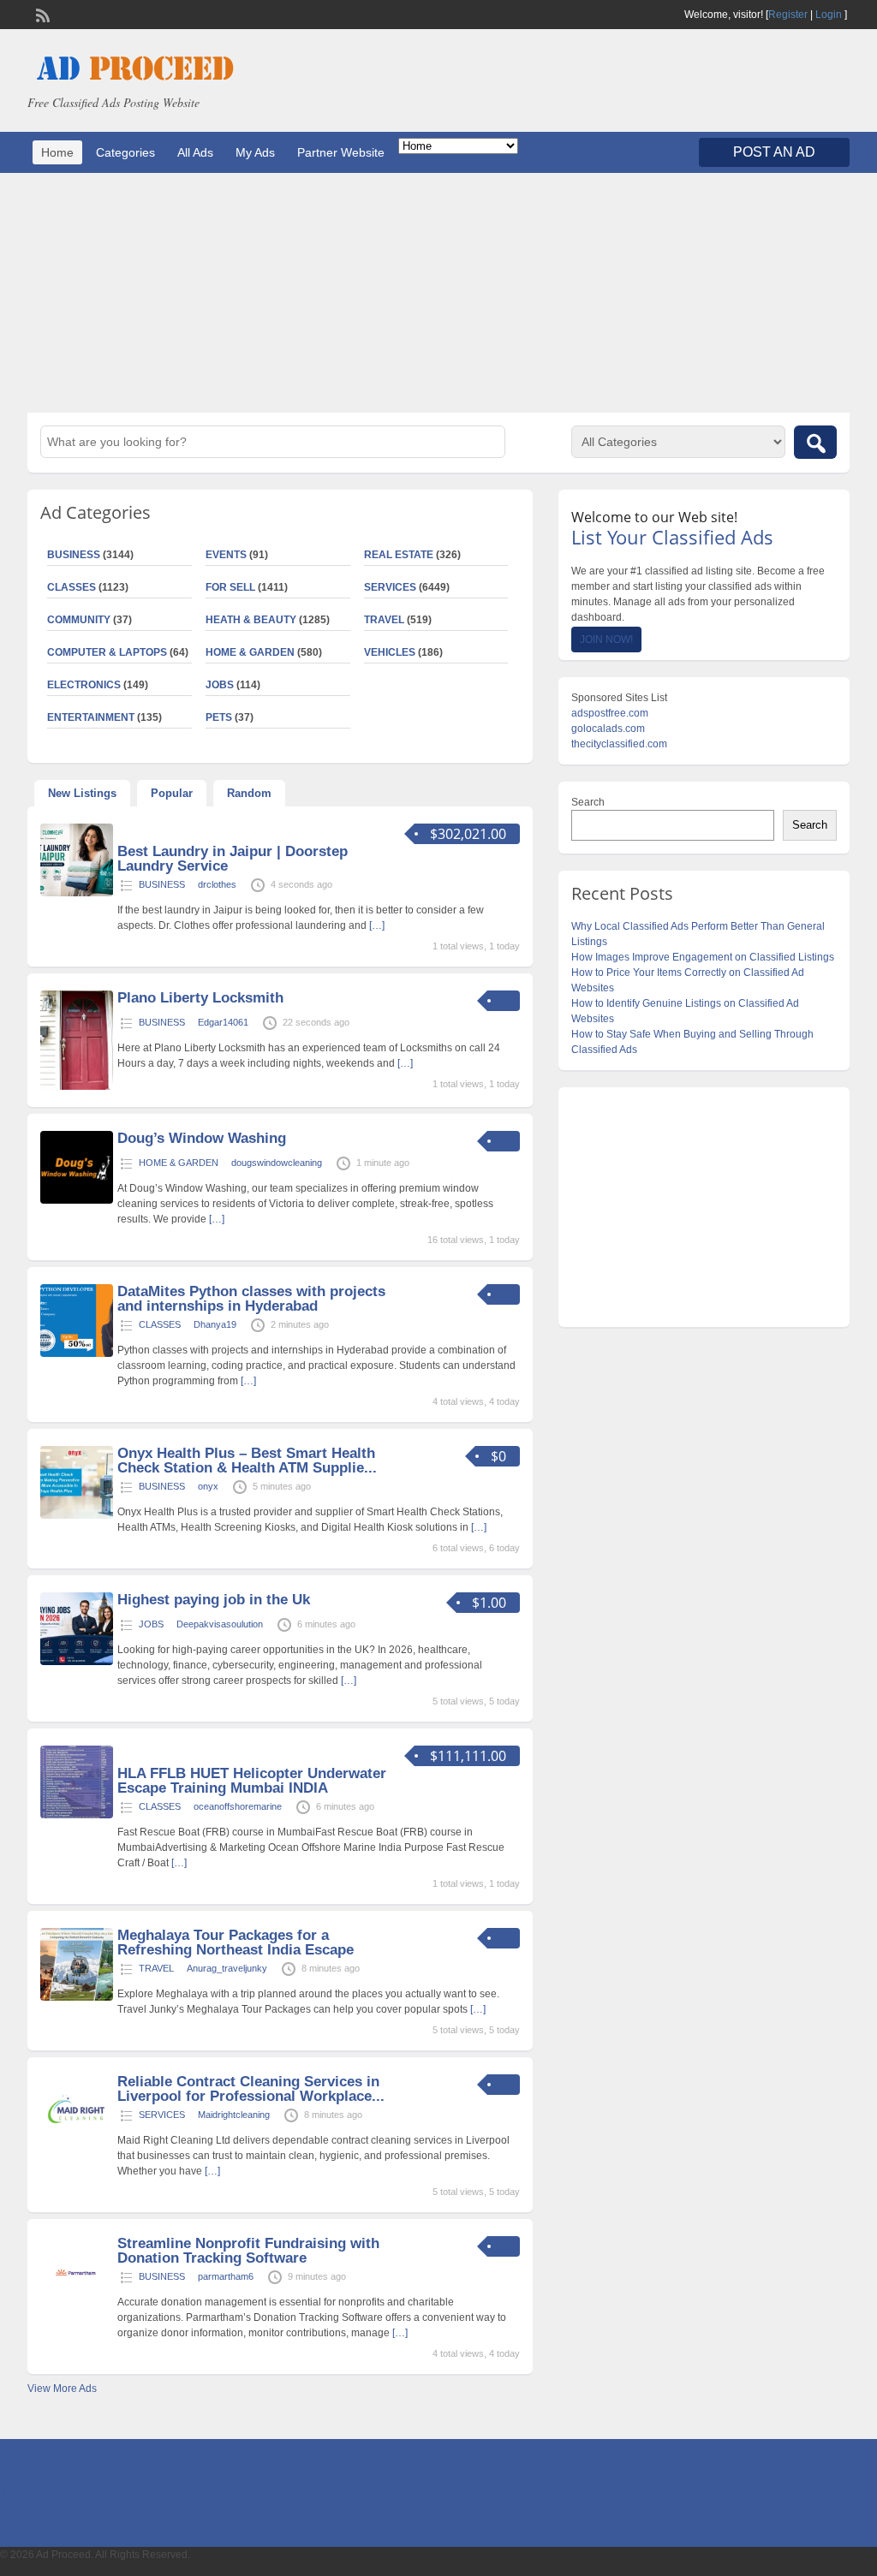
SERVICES (390, 587)
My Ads (255, 152)
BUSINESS (162, 884)
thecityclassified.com (619, 744)
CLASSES (160, 1324)
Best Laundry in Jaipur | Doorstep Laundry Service (233, 859)
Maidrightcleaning (234, 2115)
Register (788, 15)
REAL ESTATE (399, 555)
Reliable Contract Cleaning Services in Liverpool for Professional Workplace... (251, 2089)
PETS (219, 717)
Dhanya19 (215, 1324)
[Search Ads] (815, 442)
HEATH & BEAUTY (251, 620)
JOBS (220, 685)
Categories (125, 152)
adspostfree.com (610, 713)
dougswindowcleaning (277, 1163)
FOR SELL (230, 587)
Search (588, 802)
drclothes (217, 884)
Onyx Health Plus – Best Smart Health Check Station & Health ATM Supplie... (247, 1461)
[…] (377, 925)
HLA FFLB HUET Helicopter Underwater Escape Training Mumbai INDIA (252, 1781)
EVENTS (226, 555)
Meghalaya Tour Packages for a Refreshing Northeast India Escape (236, 1942)
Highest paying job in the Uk (214, 1600)
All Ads (195, 152)
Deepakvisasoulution (220, 1624)
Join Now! (606, 640)
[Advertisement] (438, 293)
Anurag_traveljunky (227, 1968)
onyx (208, 1486)
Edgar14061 (223, 1022)
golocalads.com (608, 729)
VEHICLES (390, 652)
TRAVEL (384, 620)
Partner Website (341, 152)
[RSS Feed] (41, 14)
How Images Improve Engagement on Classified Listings (703, 957)
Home (57, 152)
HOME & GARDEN (250, 652)
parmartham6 (226, 2276)
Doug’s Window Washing (202, 1138)
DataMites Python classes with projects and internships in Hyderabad (251, 1299)
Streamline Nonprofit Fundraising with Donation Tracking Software (248, 2251)
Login (829, 15)
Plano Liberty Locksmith (200, 998)
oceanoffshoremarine (238, 1806)
